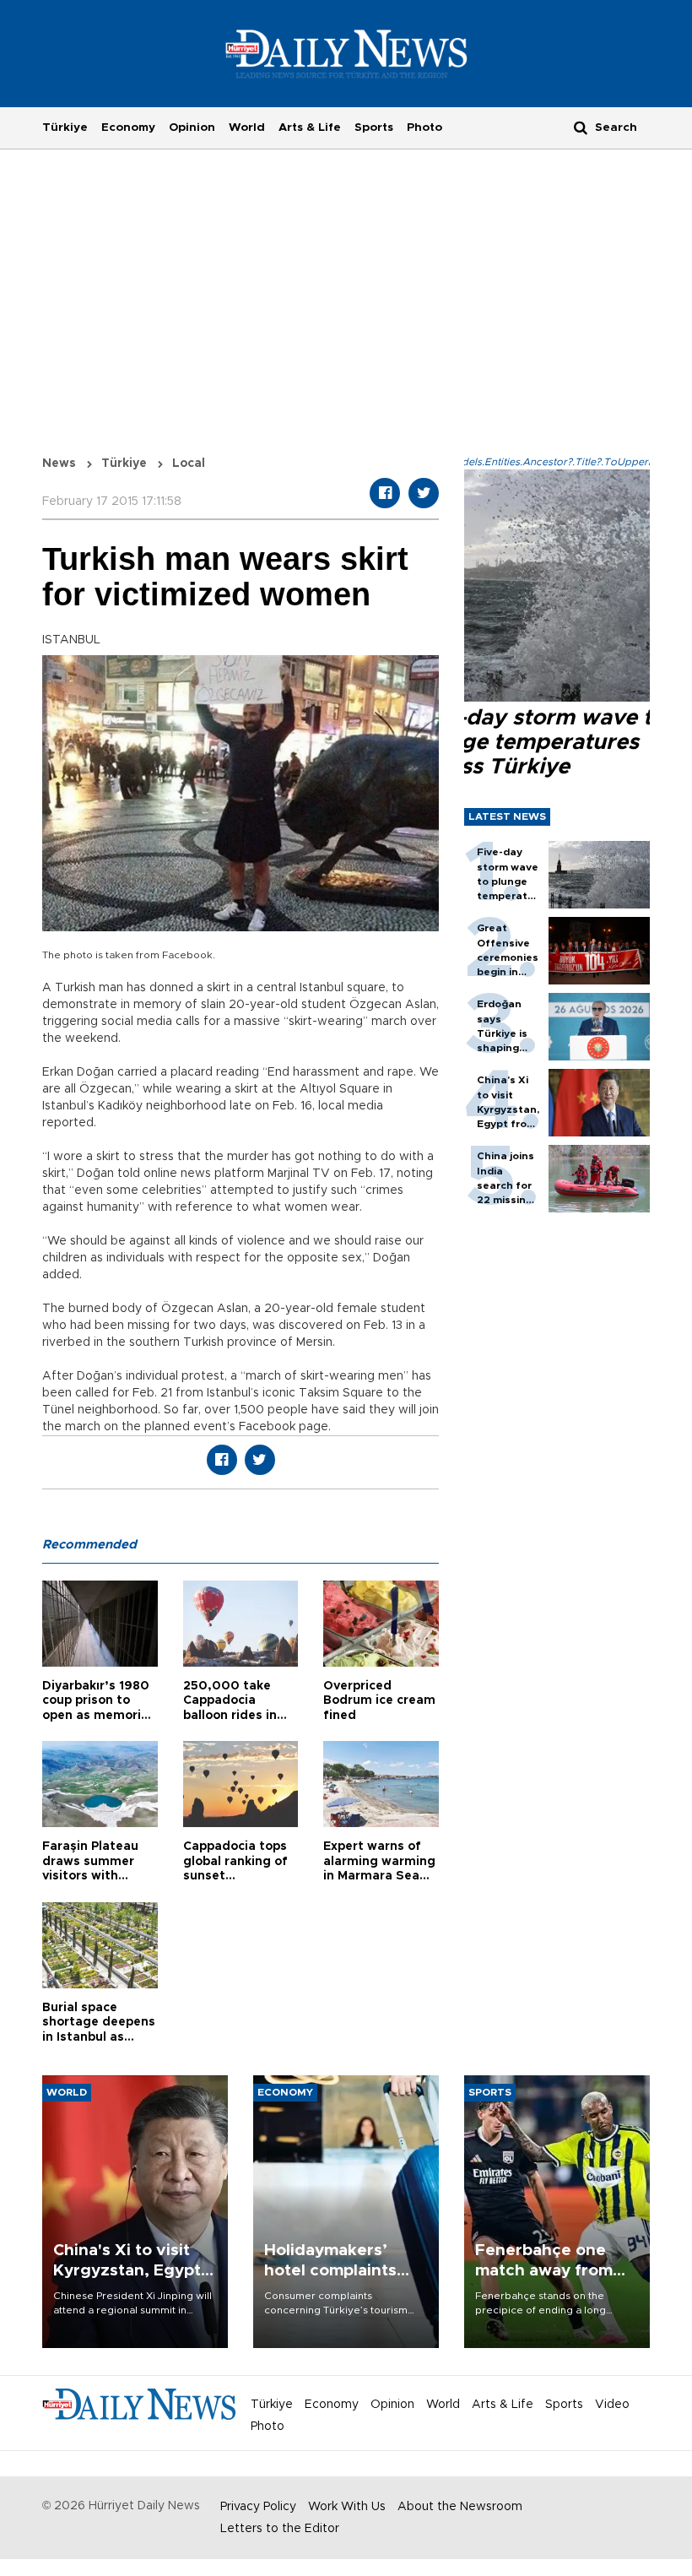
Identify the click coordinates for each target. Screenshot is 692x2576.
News (59, 464)
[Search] (581, 127)
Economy (128, 127)
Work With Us (347, 2507)
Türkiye (65, 127)
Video (612, 2405)
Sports (374, 127)
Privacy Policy (258, 2507)
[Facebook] (385, 493)
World (247, 127)
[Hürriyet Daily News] (346, 53)
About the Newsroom (460, 2507)
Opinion (192, 127)
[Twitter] (424, 493)
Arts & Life (310, 127)
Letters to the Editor (280, 2529)
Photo (424, 127)
